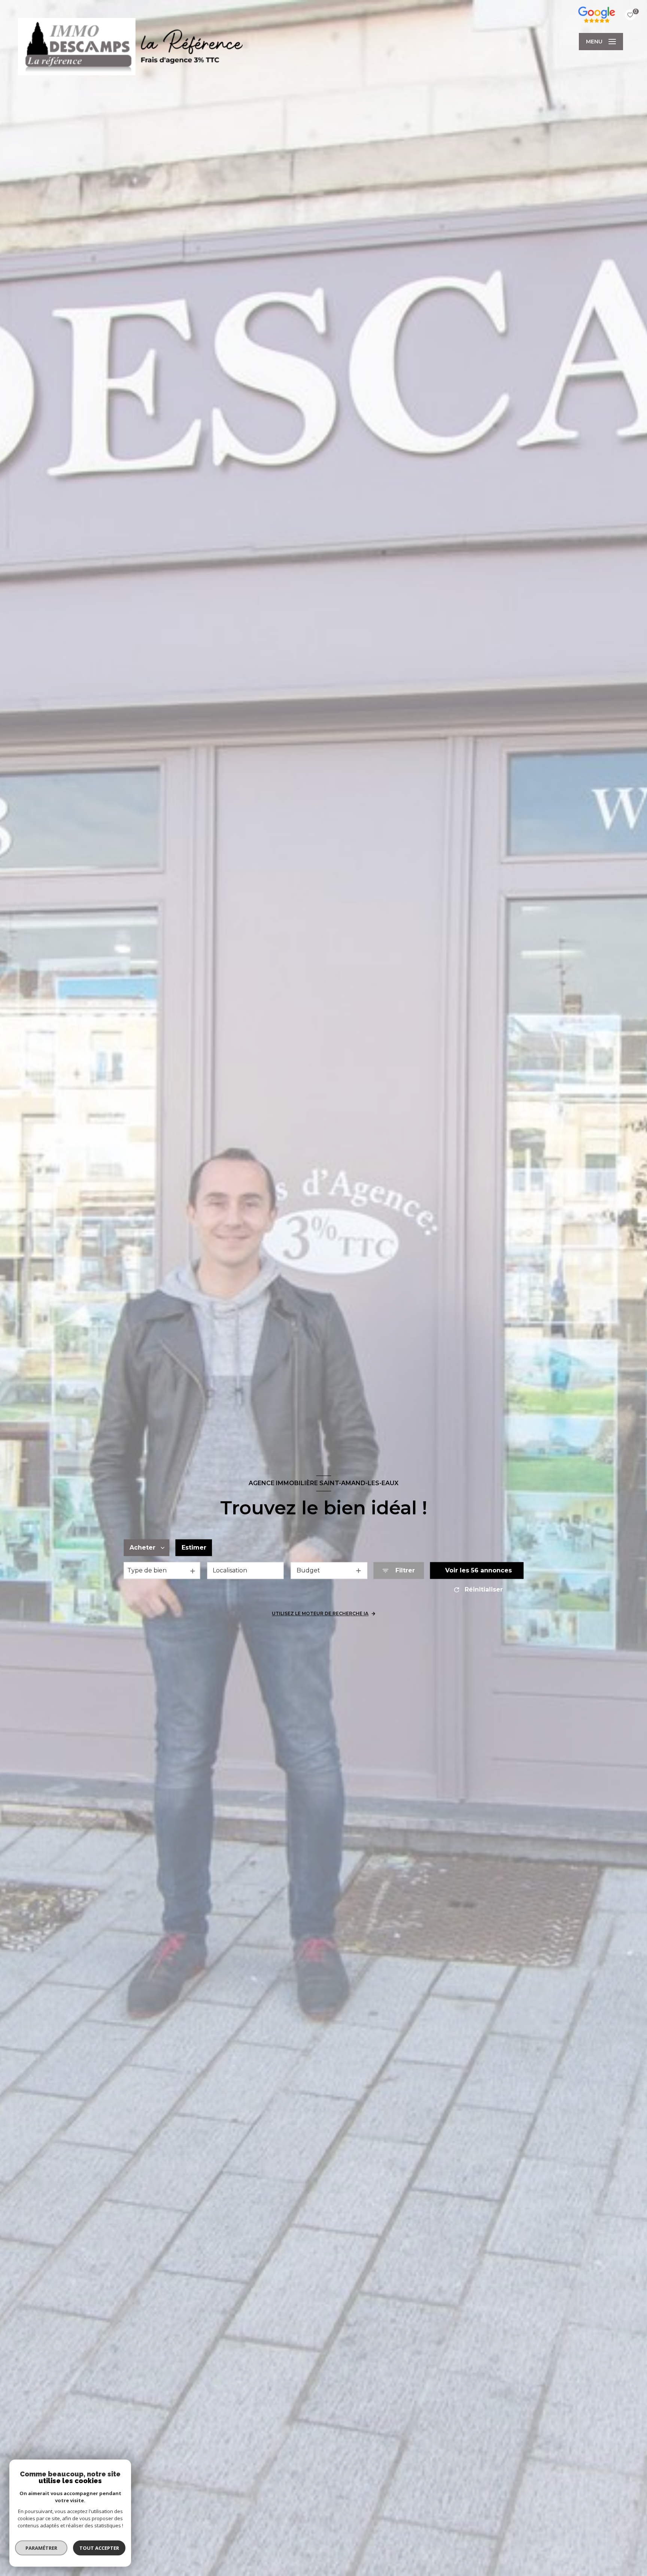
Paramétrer (41, 2548)
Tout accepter (99, 2548)
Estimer (194, 1548)
